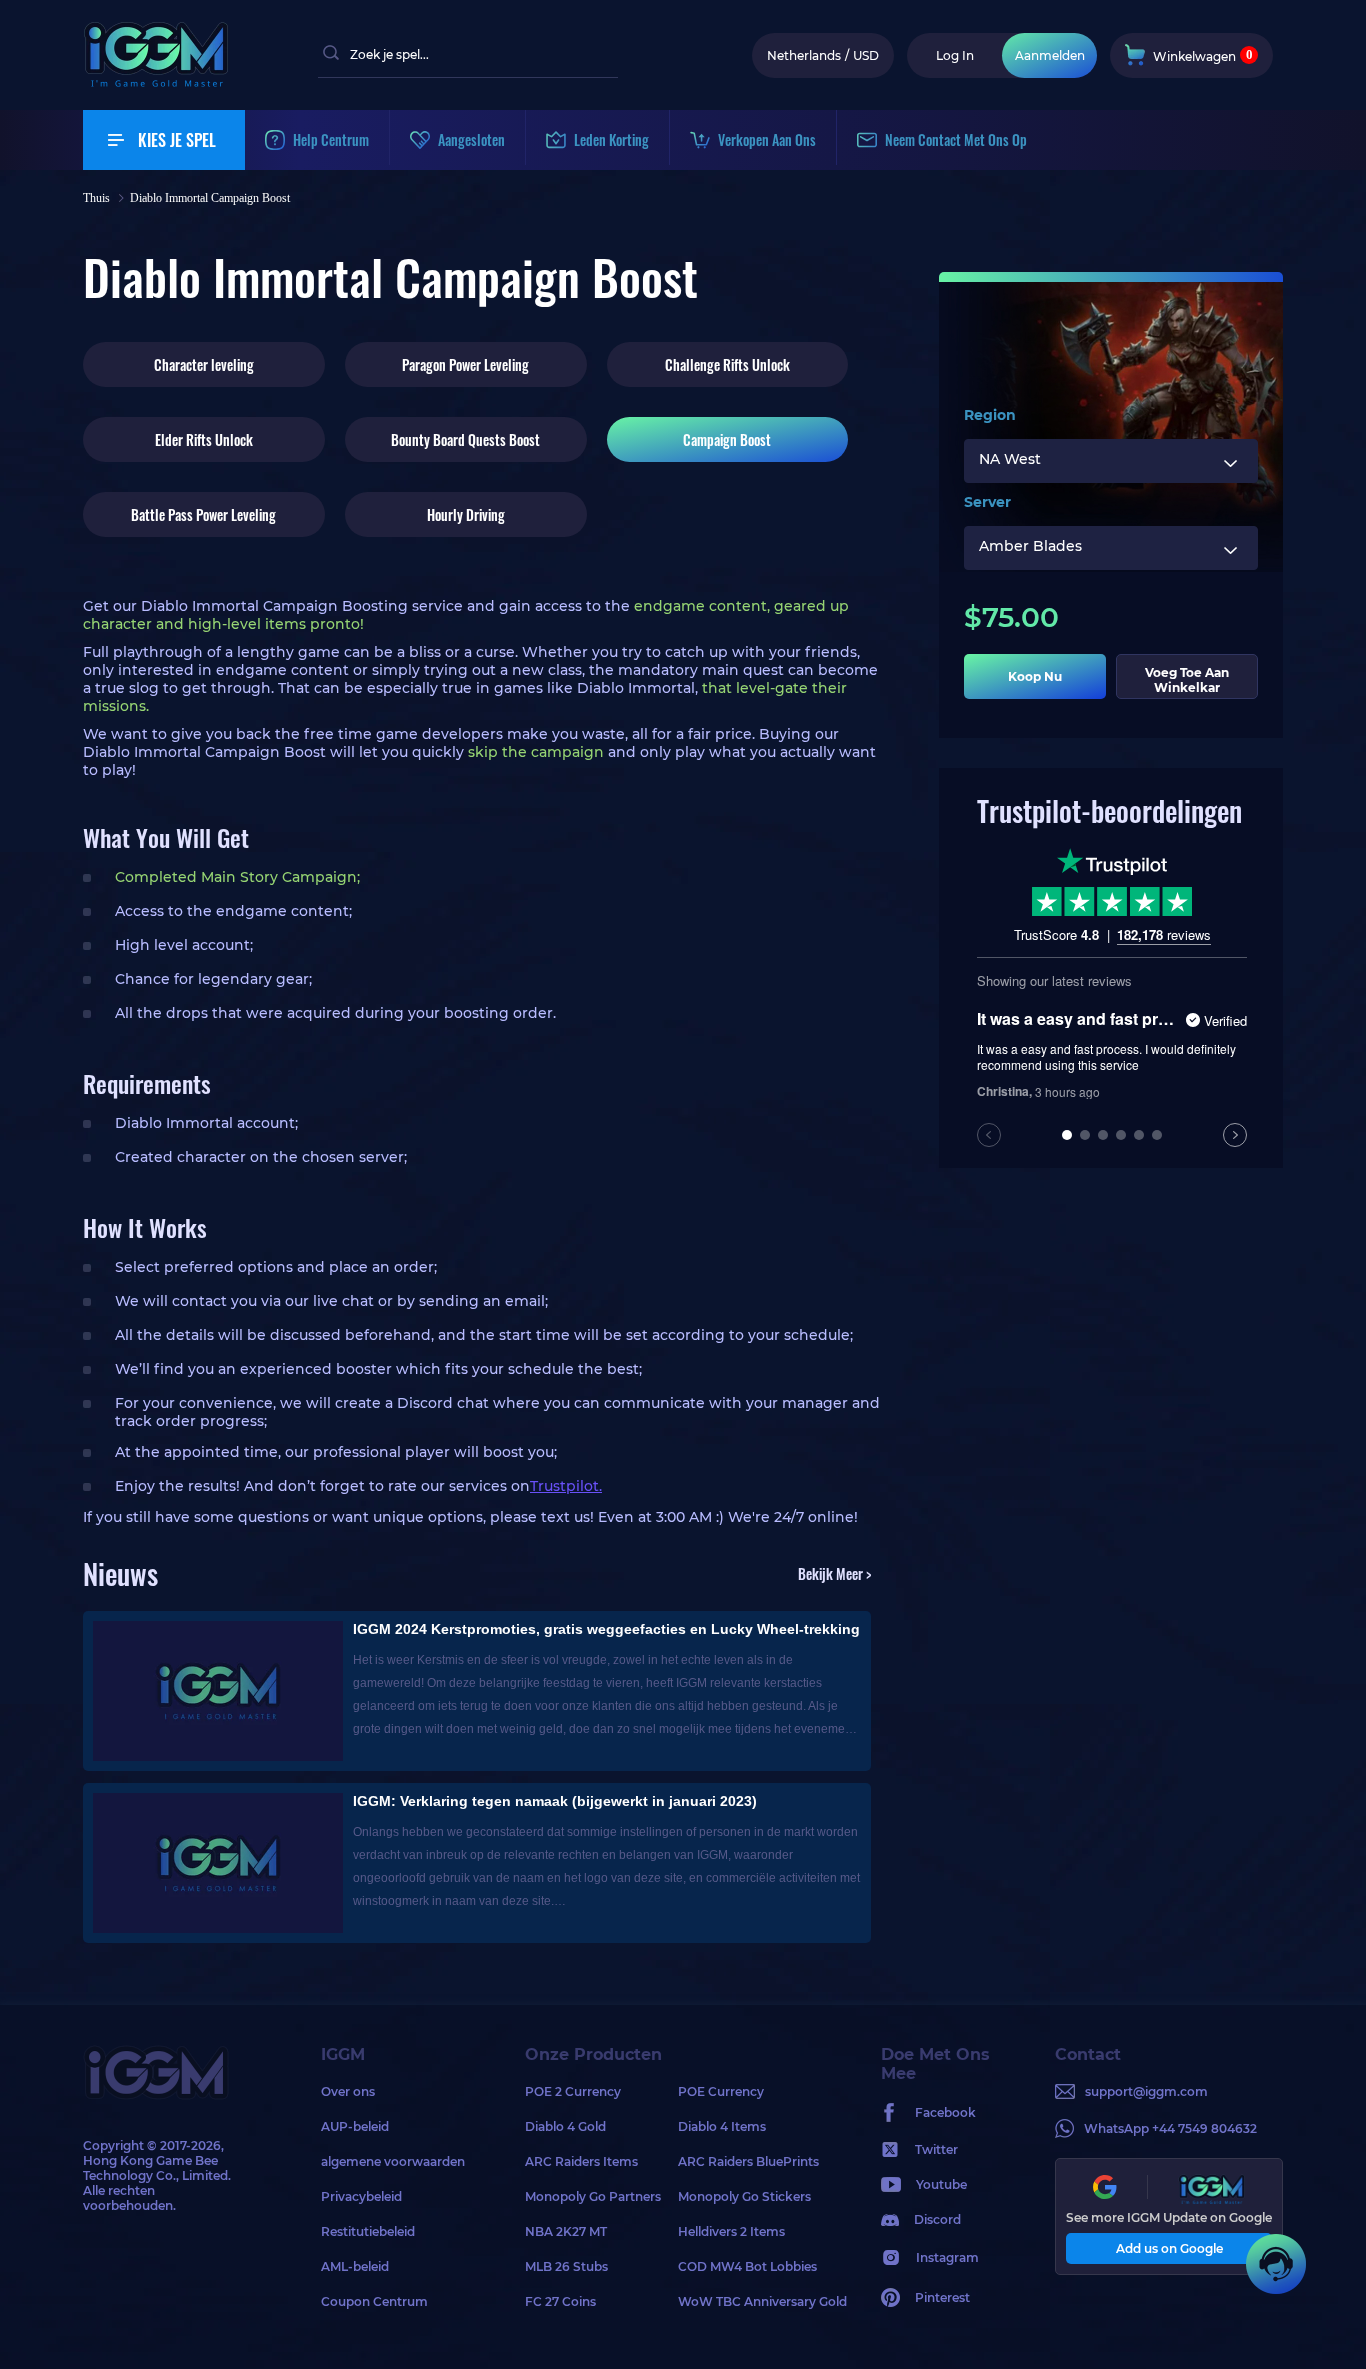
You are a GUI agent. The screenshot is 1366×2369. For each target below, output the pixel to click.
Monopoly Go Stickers (744, 2196)
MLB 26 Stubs (566, 2266)
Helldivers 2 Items (731, 2231)
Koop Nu (1035, 676)
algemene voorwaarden (393, 2161)
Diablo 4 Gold (565, 2126)
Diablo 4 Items (722, 2126)
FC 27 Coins (560, 2301)
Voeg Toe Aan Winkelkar (1187, 680)
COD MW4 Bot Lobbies (747, 2266)
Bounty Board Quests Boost (465, 439)
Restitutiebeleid (368, 2231)
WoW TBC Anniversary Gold (754, 2301)
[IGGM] (156, 82)
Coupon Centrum (374, 2301)
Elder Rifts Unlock (204, 439)
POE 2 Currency (573, 2091)
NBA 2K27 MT (566, 2231)
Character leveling (204, 364)
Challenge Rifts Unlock (727, 364)
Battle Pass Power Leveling (203, 514)
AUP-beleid (355, 2126)
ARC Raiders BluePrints (748, 2161)
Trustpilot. (566, 1486)
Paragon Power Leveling (465, 364)
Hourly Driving (466, 514)
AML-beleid (355, 2266)
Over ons (348, 2091)
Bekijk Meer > (834, 1573)
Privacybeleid (361, 2196)
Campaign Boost (727, 439)
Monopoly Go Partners (593, 2196)
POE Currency (721, 2091)
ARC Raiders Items (581, 2161)
